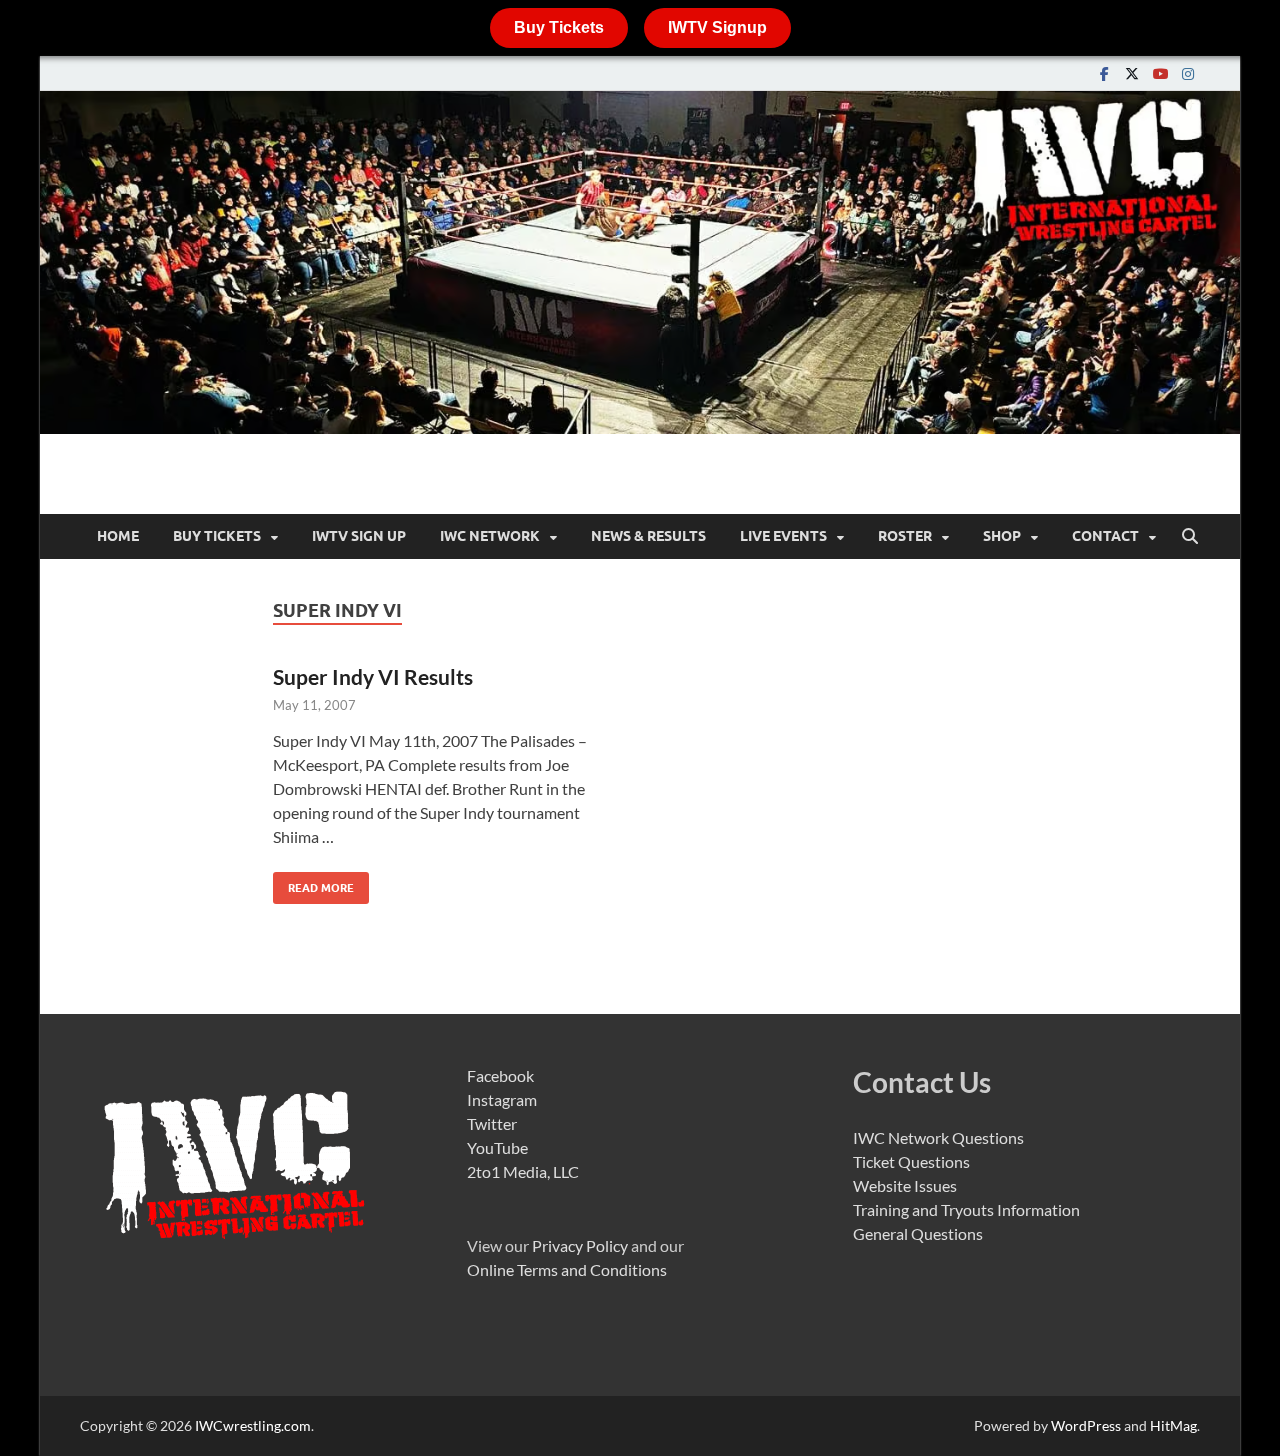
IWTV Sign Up (359, 536)
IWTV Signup (717, 27)
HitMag (1173, 1425)
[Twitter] (1132, 73)
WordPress (1086, 1425)
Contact (1105, 536)
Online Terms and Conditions (567, 1269)
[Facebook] (1104, 73)
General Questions (918, 1233)
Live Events (783, 536)
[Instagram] (1188, 73)
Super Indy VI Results (373, 676)
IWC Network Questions (938, 1137)
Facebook (500, 1075)
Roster (905, 536)
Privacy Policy (580, 1245)
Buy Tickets (559, 27)
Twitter (492, 1123)
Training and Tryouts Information (966, 1209)
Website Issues (905, 1185)
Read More (313, 883)
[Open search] (1190, 537)
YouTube (497, 1147)
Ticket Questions (911, 1161)
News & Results (648, 536)
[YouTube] (1160, 73)
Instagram (502, 1099)
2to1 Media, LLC (523, 1171)
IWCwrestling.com (253, 1425)
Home (118, 536)
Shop (1002, 536)
